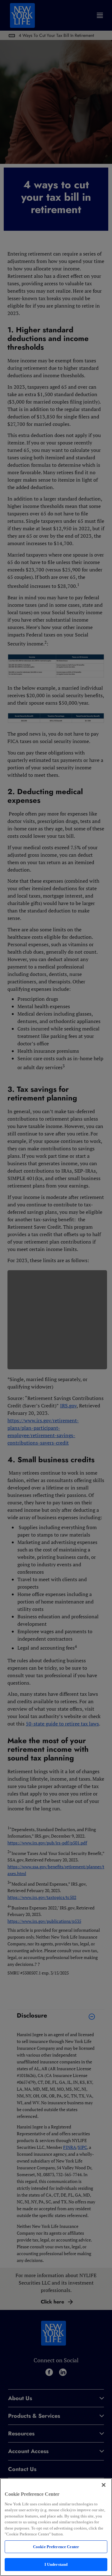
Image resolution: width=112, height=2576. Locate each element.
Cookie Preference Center (56, 2547)
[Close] (104, 2485)
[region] (56, 2527)
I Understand (56, 2564)
